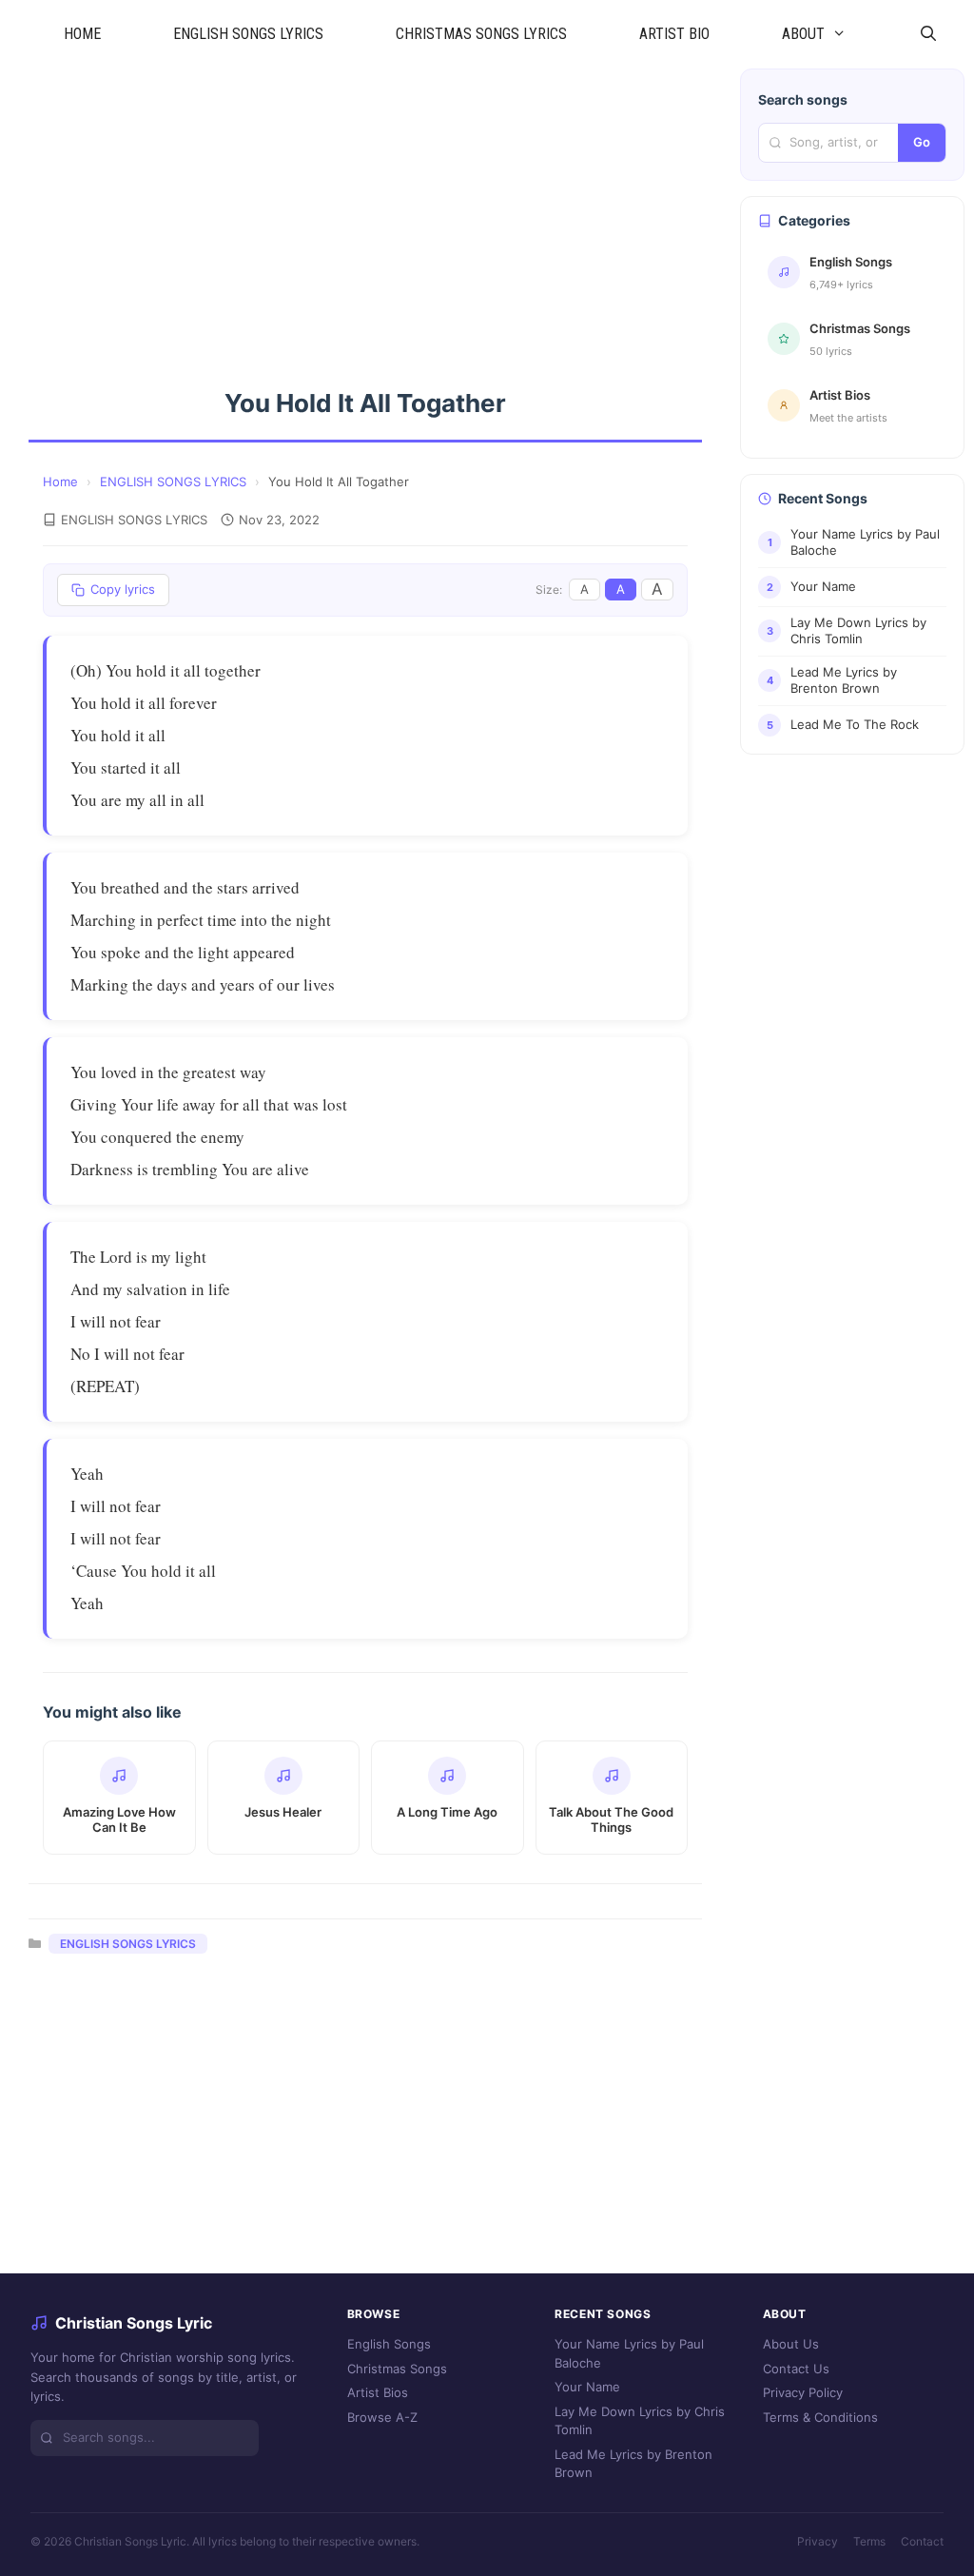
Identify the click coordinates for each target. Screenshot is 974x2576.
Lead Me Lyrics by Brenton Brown (633, 2464)
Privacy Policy (803, 2392)
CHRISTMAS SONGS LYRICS (481, 34)
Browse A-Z (382, 2417)
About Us (791, 2344)
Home (60, 482)
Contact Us (796, 2369)
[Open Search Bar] (928, 34)
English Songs (389, 2344)
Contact (922, 2541)
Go (922, 142)
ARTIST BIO (674, 34)
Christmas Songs (397, 2369)
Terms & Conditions (820, 2417)
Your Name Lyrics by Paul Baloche (629, 2353)
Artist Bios (378, 2392)
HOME (82, 34)
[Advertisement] (365, 209)
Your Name (587, 2387)
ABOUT (803, 34)
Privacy (818, 2541)
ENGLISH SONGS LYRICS (248, 34)
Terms (869, 2541)
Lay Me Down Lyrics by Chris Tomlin (640, 2421)
